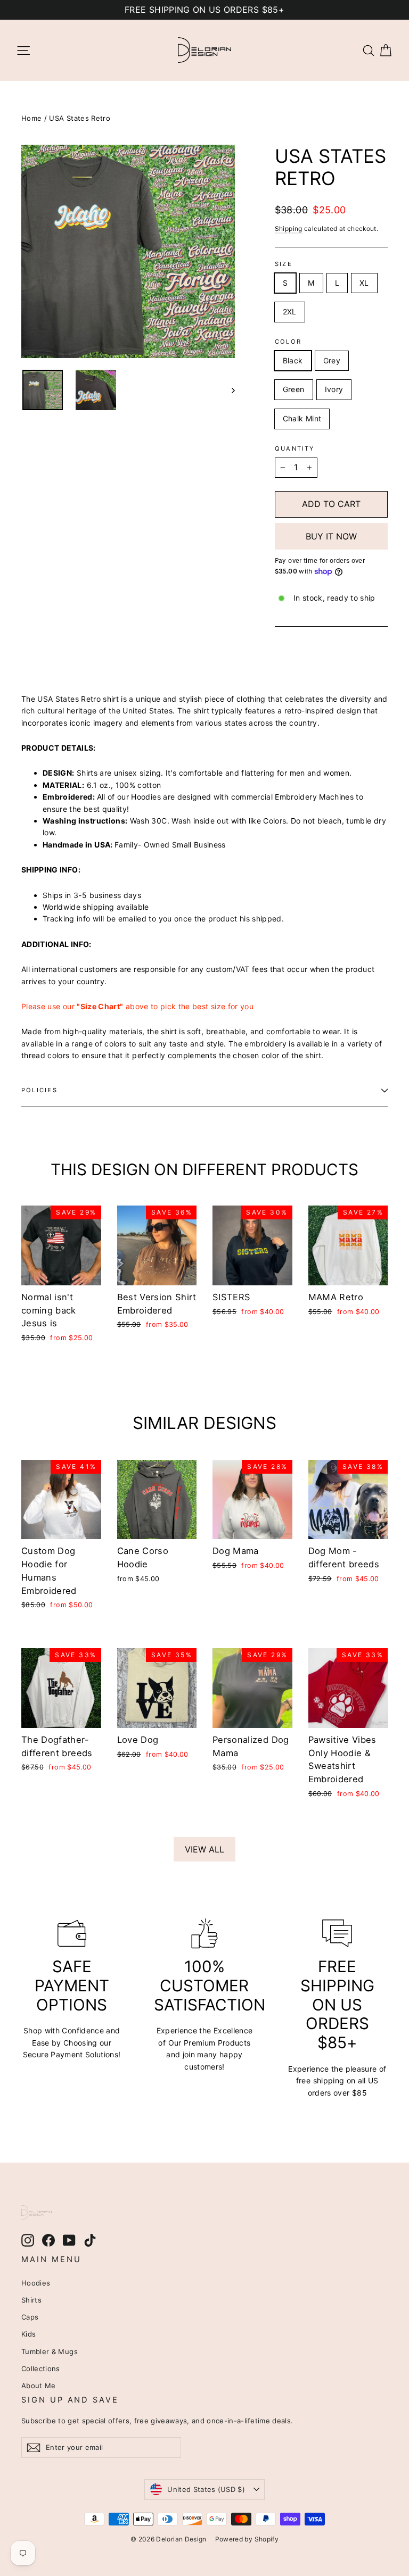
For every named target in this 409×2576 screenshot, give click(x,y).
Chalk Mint (302, 418)
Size (284, 264)
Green (294, 389)
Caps (30, 2317)
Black (293, 360)
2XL (290, 311)
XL (364, 283)
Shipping (289, 228)
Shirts (31, 2300)
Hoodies (36, 2283)
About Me (39, 2386)
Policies (39, 1090)
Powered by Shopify (247, 2539)
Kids (28, 2334)
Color (288, 342)
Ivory (334, 389)
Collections (41, 2369)
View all (204, 1849)
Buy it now (331, 536)
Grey (332, 360)
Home (31, 118)
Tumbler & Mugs (50, 2351)
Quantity (295, 449)
